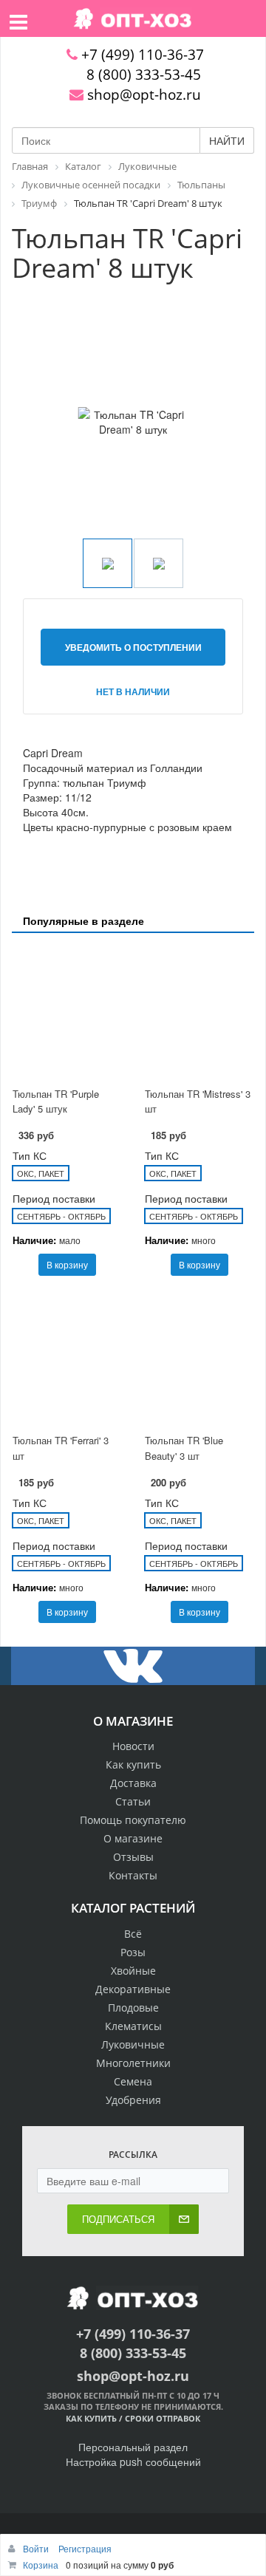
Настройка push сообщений (133, 2461)
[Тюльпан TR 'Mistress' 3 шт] (199, 1012)
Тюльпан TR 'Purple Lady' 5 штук (56, 1101)
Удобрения (133, 2100)
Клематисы (133, 2026)
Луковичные (133, 2044)
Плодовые (133, 2008)
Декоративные (133, 1989)
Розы (133, 1952)
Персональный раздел (133, 2447)
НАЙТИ (227, 140)
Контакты (133, 1875)
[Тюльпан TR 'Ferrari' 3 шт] (67, 1359)
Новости (133, 1746)
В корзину (67, 1264)
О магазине (133, 1838)
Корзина (41, 2565)
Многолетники (133, 2063)
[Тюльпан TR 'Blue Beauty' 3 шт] (199, 1359)
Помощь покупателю (133, 1820)
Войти (37, 2548)
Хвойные (133, 1971)
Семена (133, 2081)
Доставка (133, 1783)
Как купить (133, 1764)
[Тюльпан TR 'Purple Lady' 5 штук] (67, 1012)
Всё (133, 1934)
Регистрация (85, 2548)
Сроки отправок (163, 2418)
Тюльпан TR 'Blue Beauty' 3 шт (184, 1448)
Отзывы (133, 1857)
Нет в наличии (133, 691)
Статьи (133, 1801)
